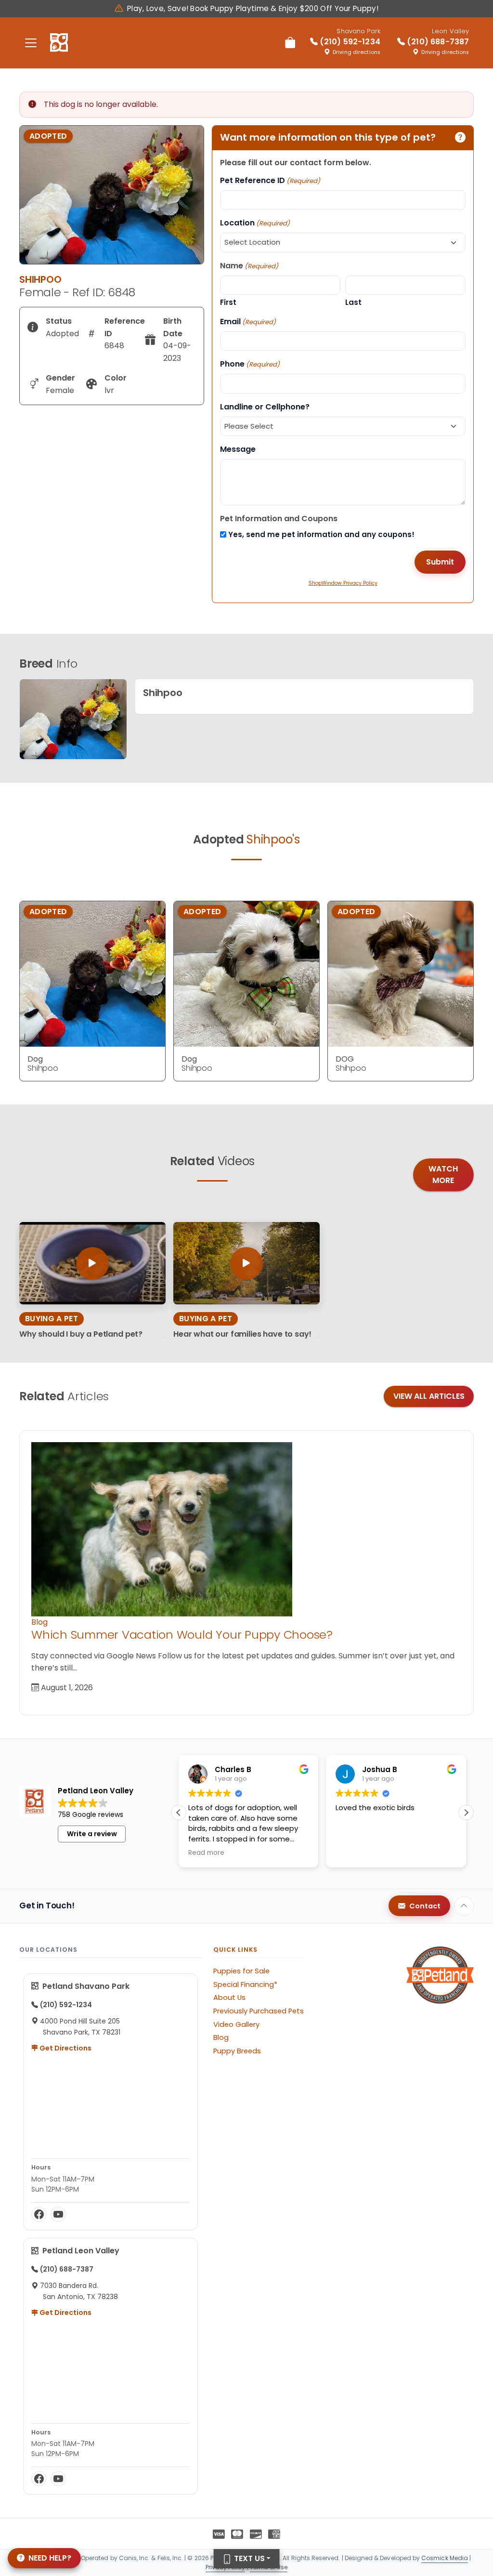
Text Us (248, 2558)
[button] (179, 1813)
